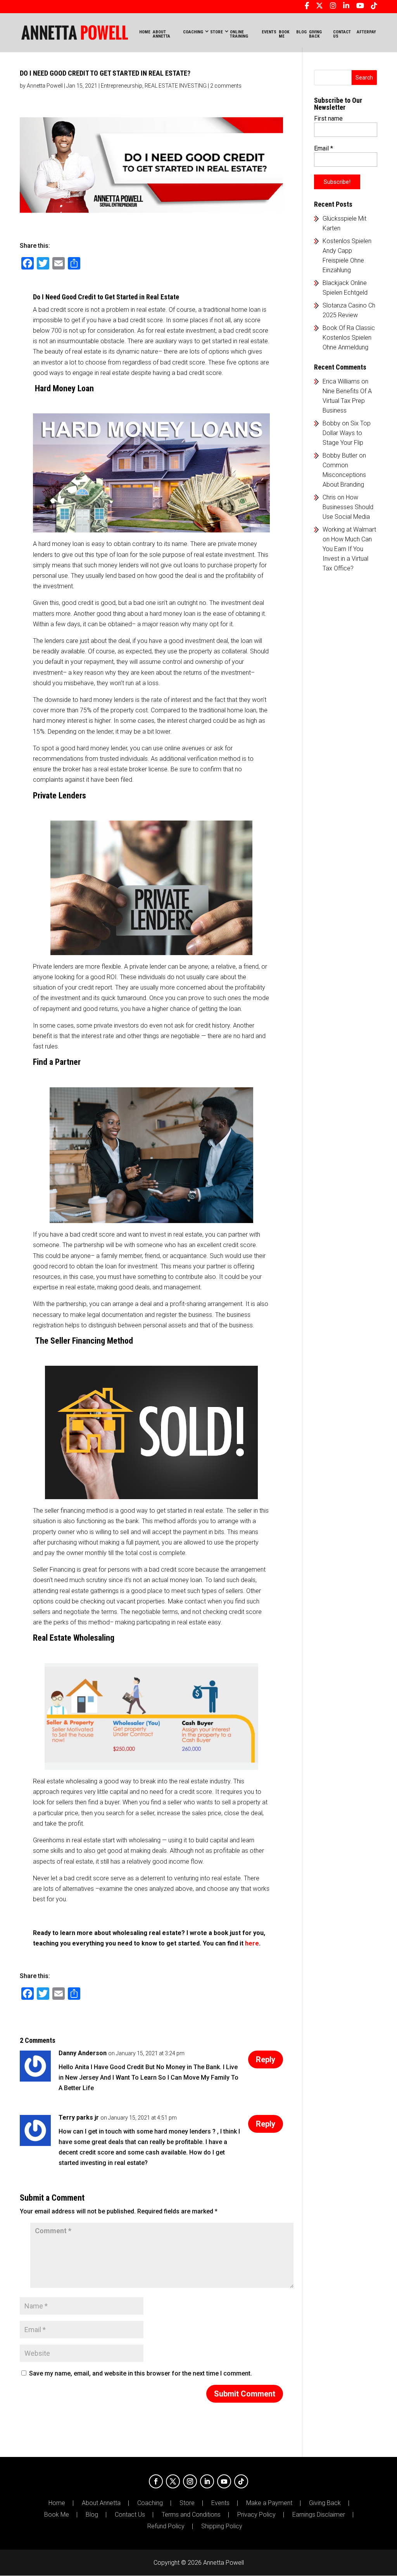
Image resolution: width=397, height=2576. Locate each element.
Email (324, 148)
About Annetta (101, 2503)
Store (187, 2503)
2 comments (226, 86)
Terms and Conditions (191, 2515)
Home (145, 32)
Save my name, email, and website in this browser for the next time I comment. (141, 2373)
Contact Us (130, 2515)
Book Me (57, 2515)
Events (220, 2503)
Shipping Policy (222, 2526)
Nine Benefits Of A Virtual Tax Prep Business (347, 401)
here (252, 1943)
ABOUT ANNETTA (161, 34)
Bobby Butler (340, 455)
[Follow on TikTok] (241, 2481)
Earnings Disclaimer (319, 2515)
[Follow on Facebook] (156, 2481)
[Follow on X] (173, 2481)
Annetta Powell (45, 86)
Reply (266, 2059)
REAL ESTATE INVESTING (176, 86)
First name (328, 118)
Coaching (150, 2503)
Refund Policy (166, 2526)
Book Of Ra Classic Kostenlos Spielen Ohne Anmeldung (349, 338)
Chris (329, 497)
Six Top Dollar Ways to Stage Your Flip (347, 433)
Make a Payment (269, 2503)
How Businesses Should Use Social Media (348, 507)
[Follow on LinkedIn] (207, 2481)
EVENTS (269, 32)
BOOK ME (284, 34)
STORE (217, 32)
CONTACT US (342, 34)
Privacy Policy (256, 2515)
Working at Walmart (349, 530)
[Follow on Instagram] (190, 2481)
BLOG (301, 32)
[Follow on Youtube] (224, 2481)
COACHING (193, 32)
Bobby (331, 423)
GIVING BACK (315, 34)
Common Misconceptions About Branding (344, 475)
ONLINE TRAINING (239, 34)
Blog (92, 2515)
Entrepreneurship (122, 86)
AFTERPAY (366, 32)
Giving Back (325, 2503)
